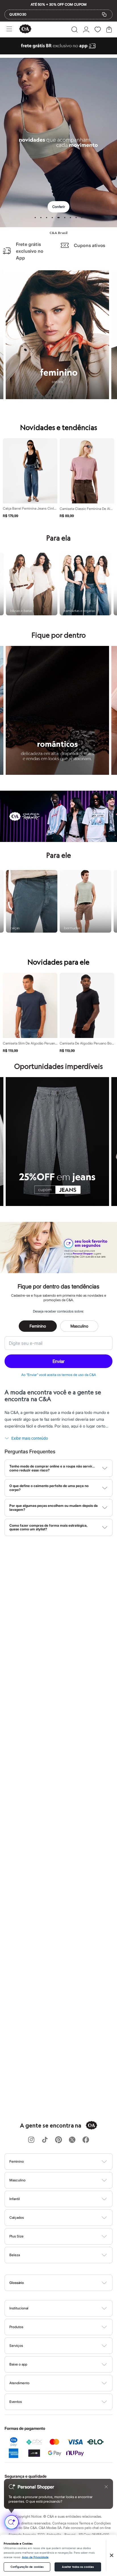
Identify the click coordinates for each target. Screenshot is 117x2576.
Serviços (16, 2346)
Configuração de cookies (27, 2567)
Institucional (19, 2308)
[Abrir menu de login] (86, 29)
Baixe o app (18, 2364)
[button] (75, 29)
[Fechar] (112, 2555)
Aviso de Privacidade (35, 2557)
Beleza (15, 2255)
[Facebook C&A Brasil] (86, 2140)
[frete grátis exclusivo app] (58, 53)
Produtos (16, 2327)
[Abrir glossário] (66, 2283)
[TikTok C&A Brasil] (45, 2140)
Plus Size (16, 2236)
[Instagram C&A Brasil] (31, 2140)
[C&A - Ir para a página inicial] (25, 29)
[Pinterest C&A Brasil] (58, 2140)
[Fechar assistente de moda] (106, 2487)
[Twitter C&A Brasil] (72, 2140)
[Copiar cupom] (104, 14)
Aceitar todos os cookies (78, 2567)
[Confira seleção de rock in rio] (58, 840)
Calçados (17, 2217)
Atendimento (19, 2383)
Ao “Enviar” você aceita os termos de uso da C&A (59, 1375)
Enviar (58, 1361)
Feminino (38, 1326)
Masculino (79, 1326)
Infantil (15, 2199)
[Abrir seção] (68, 2162)
